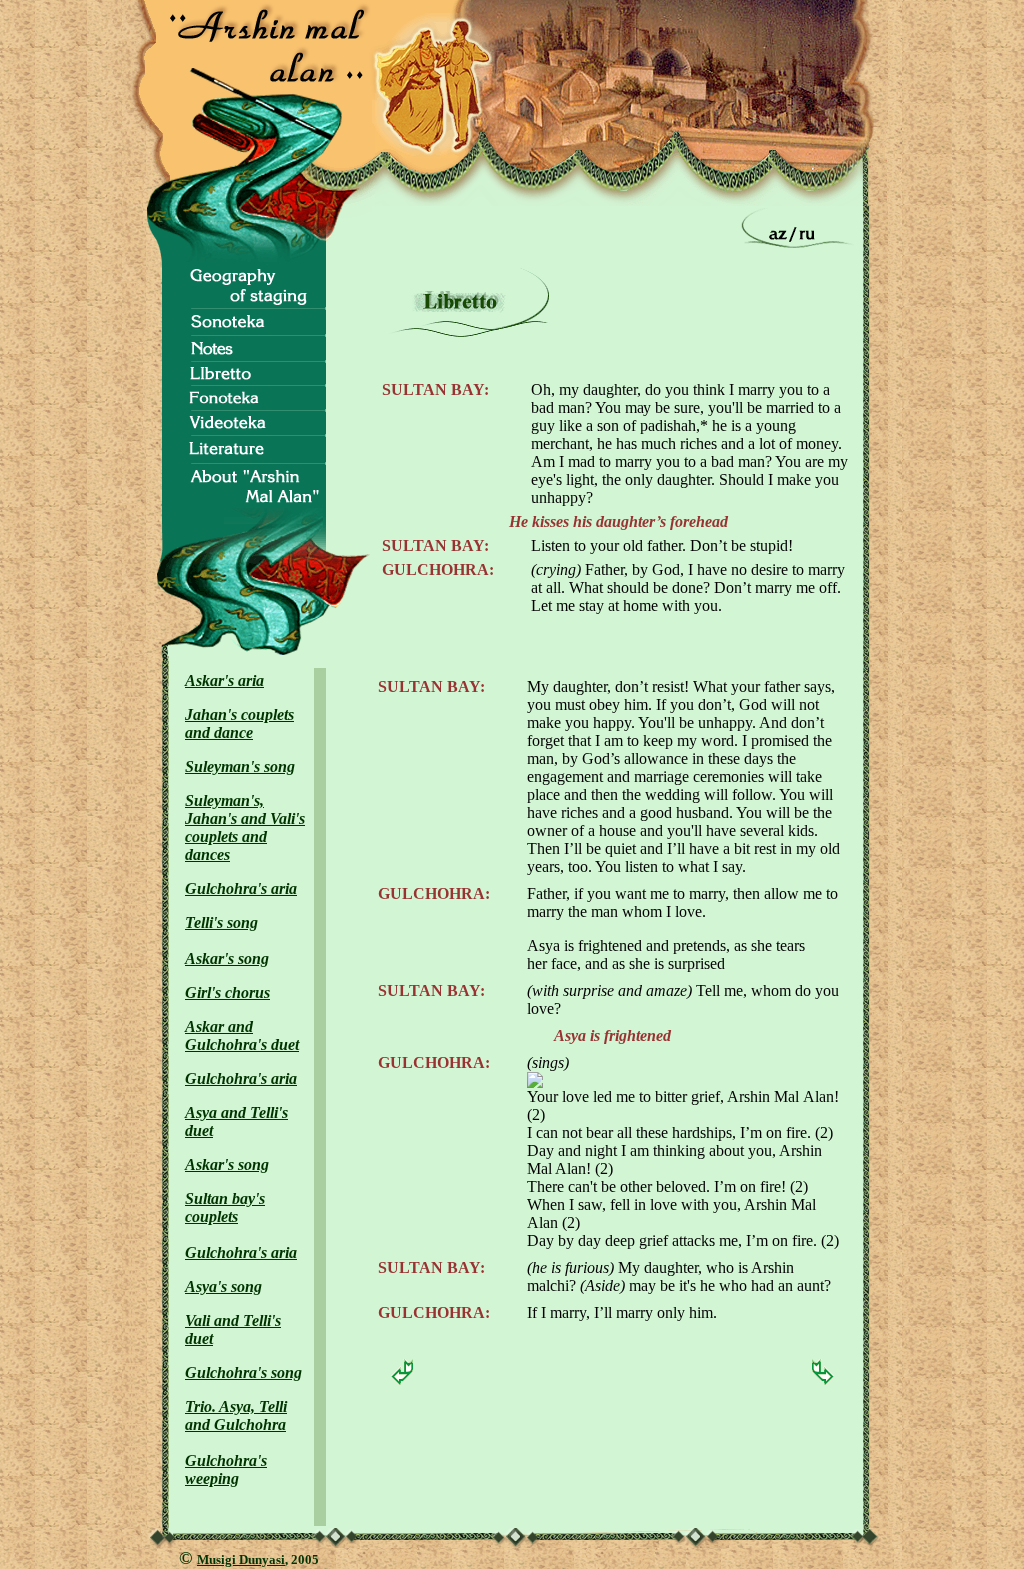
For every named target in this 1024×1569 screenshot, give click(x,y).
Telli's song (221, 922)
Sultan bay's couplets (225, 1207)
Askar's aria (224, 680)
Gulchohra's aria (241, 888)
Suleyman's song (240, 766)
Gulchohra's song (243, 1372)
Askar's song (227, 958)
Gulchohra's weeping (226, 1469)
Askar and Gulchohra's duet (242, 1035)
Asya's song (223, 1286)
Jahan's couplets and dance (239, 723)
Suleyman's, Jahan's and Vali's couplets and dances (245, 827)
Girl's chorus (227, 992)
